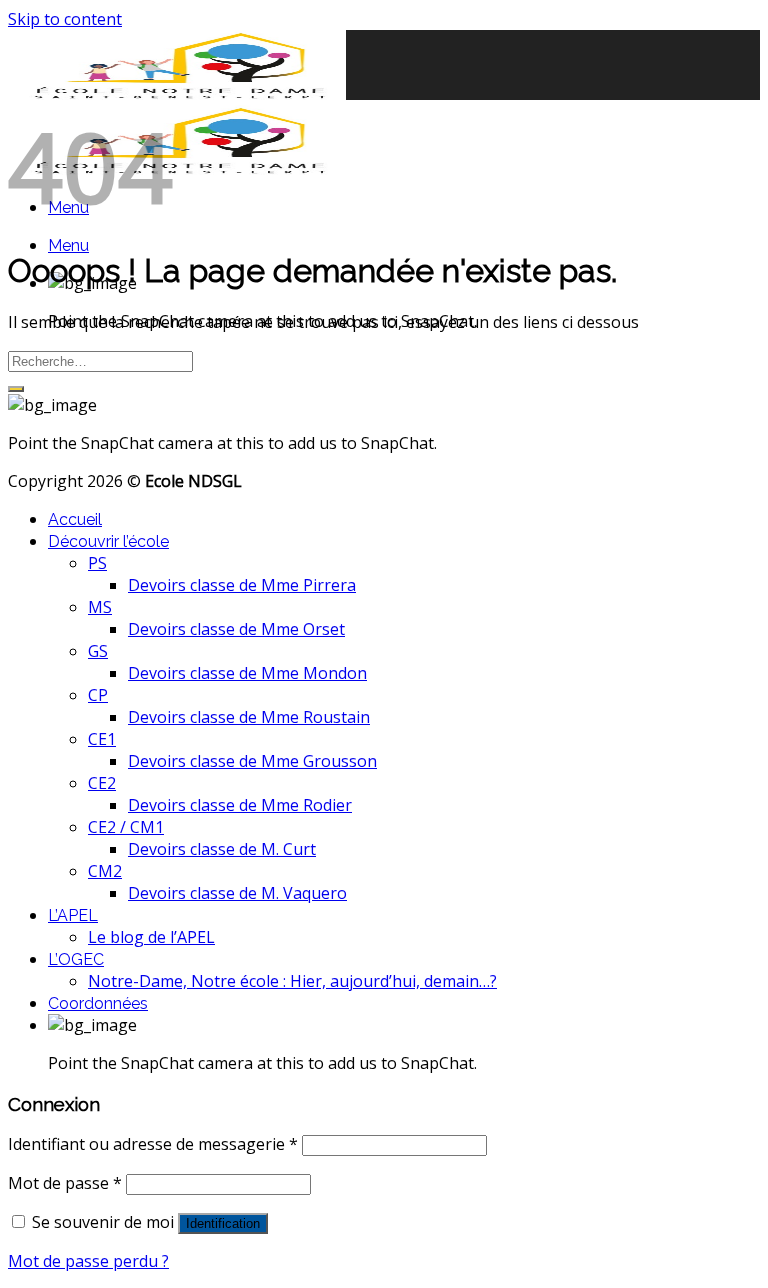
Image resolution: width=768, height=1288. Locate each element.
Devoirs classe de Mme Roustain (249, 717)
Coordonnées (98, 1003)
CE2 (102, 783)
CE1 (102, 739)
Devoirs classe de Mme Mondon (247, 673)
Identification (223, 1223)
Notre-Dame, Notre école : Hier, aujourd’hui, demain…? (292, 981)
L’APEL (73, 915)
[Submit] (16, 389)
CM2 (105, 871)
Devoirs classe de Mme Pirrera (242, 585)
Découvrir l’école (108, 541)
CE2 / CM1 (126, 827)
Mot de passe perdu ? (88, 1261)
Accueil (75, 519)
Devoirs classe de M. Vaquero (237, 893)
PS (97, 563)
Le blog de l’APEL (151, 937)
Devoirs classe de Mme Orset (236, 629)
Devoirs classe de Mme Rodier (240, 805)
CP (98, 695)
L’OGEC (76, 959)
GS (98, 651)
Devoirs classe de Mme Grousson (252, 761)
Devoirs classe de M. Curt (222, 849)
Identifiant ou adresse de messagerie (153, 1144)
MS (100, 607)
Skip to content (65, 19)
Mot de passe (65, 1183)
